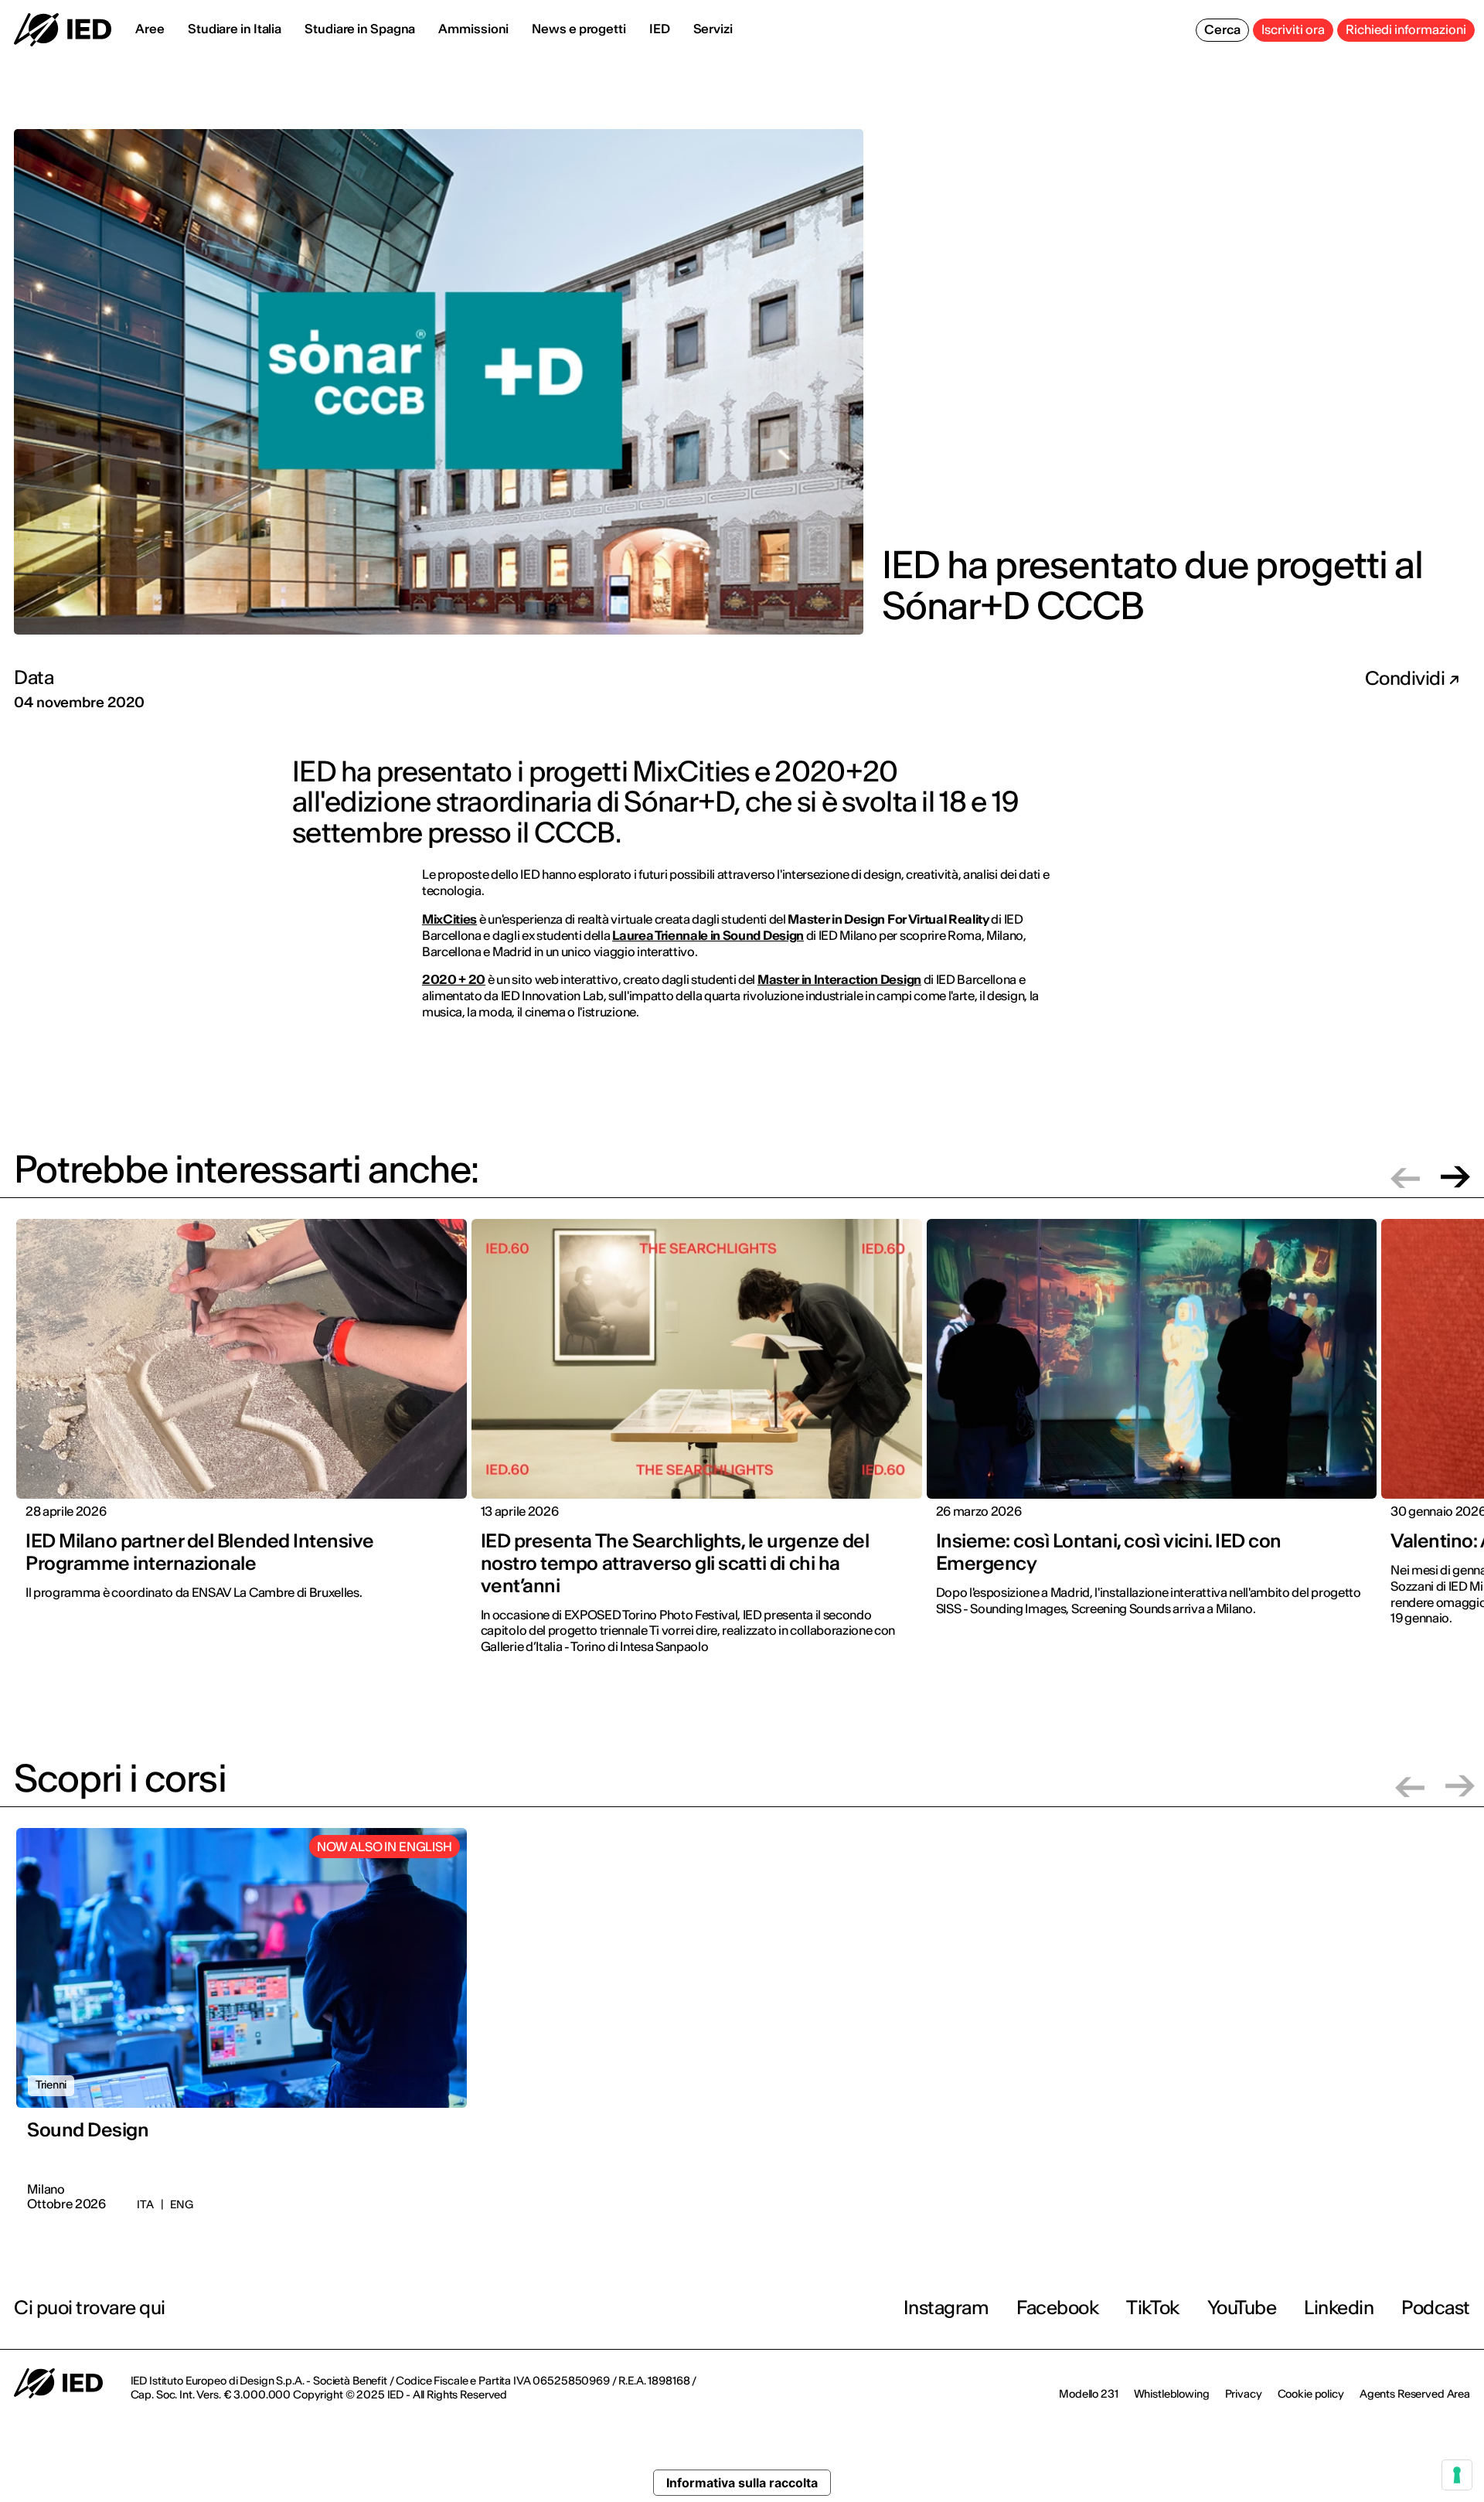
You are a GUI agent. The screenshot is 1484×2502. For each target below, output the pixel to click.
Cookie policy (1311, 2394)
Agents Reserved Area (1415, 2394)
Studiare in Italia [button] (235, 29)
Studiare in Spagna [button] (360, 29)
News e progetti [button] (579, 29)
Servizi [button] (713, 29)
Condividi (1407, 679)
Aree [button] (150, 29)
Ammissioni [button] (473, 29)
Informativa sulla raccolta (742, 2483)
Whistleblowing (1172, 2394)
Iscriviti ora (1293, 29)
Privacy (1244, 2394)
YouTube (1242, 2308)
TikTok (1152, 2308)
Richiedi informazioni (1406, 29)
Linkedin (1339, 2308)
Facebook (1057, 2308)
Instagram (946, 2308)
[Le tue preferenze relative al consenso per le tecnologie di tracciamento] (1457, 2475)
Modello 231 (1088, 2394)
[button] (1405, 1177)
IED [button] (660, 29)
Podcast (1436, 2308)
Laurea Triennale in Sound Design (708, 935)
